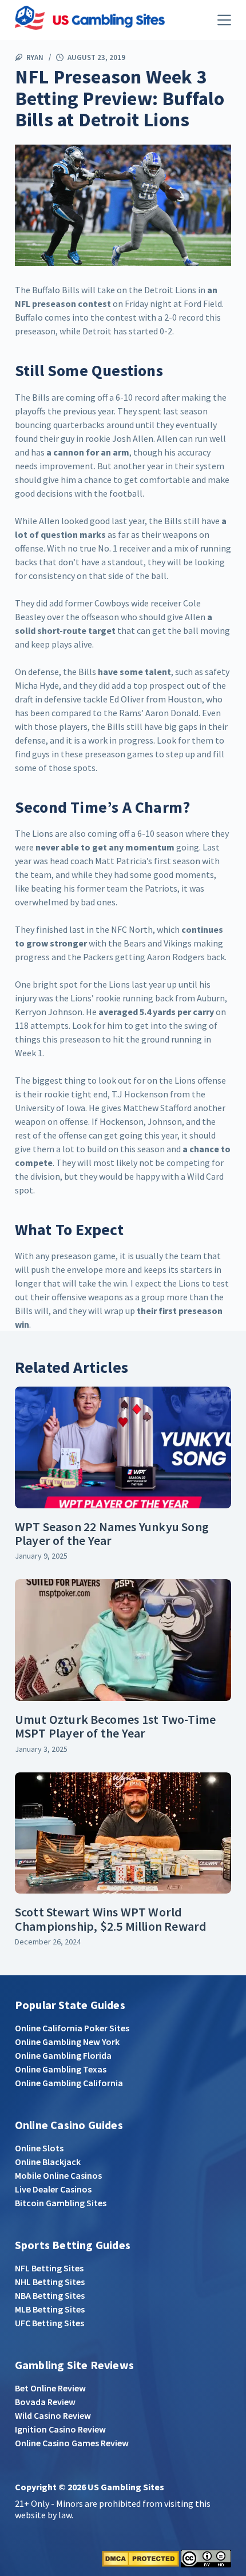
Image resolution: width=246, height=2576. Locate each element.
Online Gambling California (69, 2083)
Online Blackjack (48, 2162)
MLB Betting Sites (50, 2309)
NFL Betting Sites (49, 2268)
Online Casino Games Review (72, 2443)
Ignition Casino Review (60, 2429)
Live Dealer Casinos (53, 2189)
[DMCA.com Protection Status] (140, 2558)
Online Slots (39, 2148)
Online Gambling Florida (63, 2055)
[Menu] (224, 20)
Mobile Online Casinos (58, 2175)
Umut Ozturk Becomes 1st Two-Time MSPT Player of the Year (115, 1726)
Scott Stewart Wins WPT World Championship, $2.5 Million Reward (111, 1919)
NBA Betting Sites (50, 2295)
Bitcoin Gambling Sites (61, 2203)
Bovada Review (45, 2402)
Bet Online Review (50, 2388)
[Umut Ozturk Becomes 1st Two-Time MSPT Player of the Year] (123, 1640)
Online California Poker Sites (72, 2028)
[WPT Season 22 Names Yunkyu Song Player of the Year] (123, 1447)
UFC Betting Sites (49, 2323)
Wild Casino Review (53, 2415)
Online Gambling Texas (61, 2069)
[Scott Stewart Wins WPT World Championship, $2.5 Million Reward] (123, 1833)
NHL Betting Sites (50, 2282)
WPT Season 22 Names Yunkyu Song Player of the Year (112, 1533)
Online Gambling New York (67, 2042)
